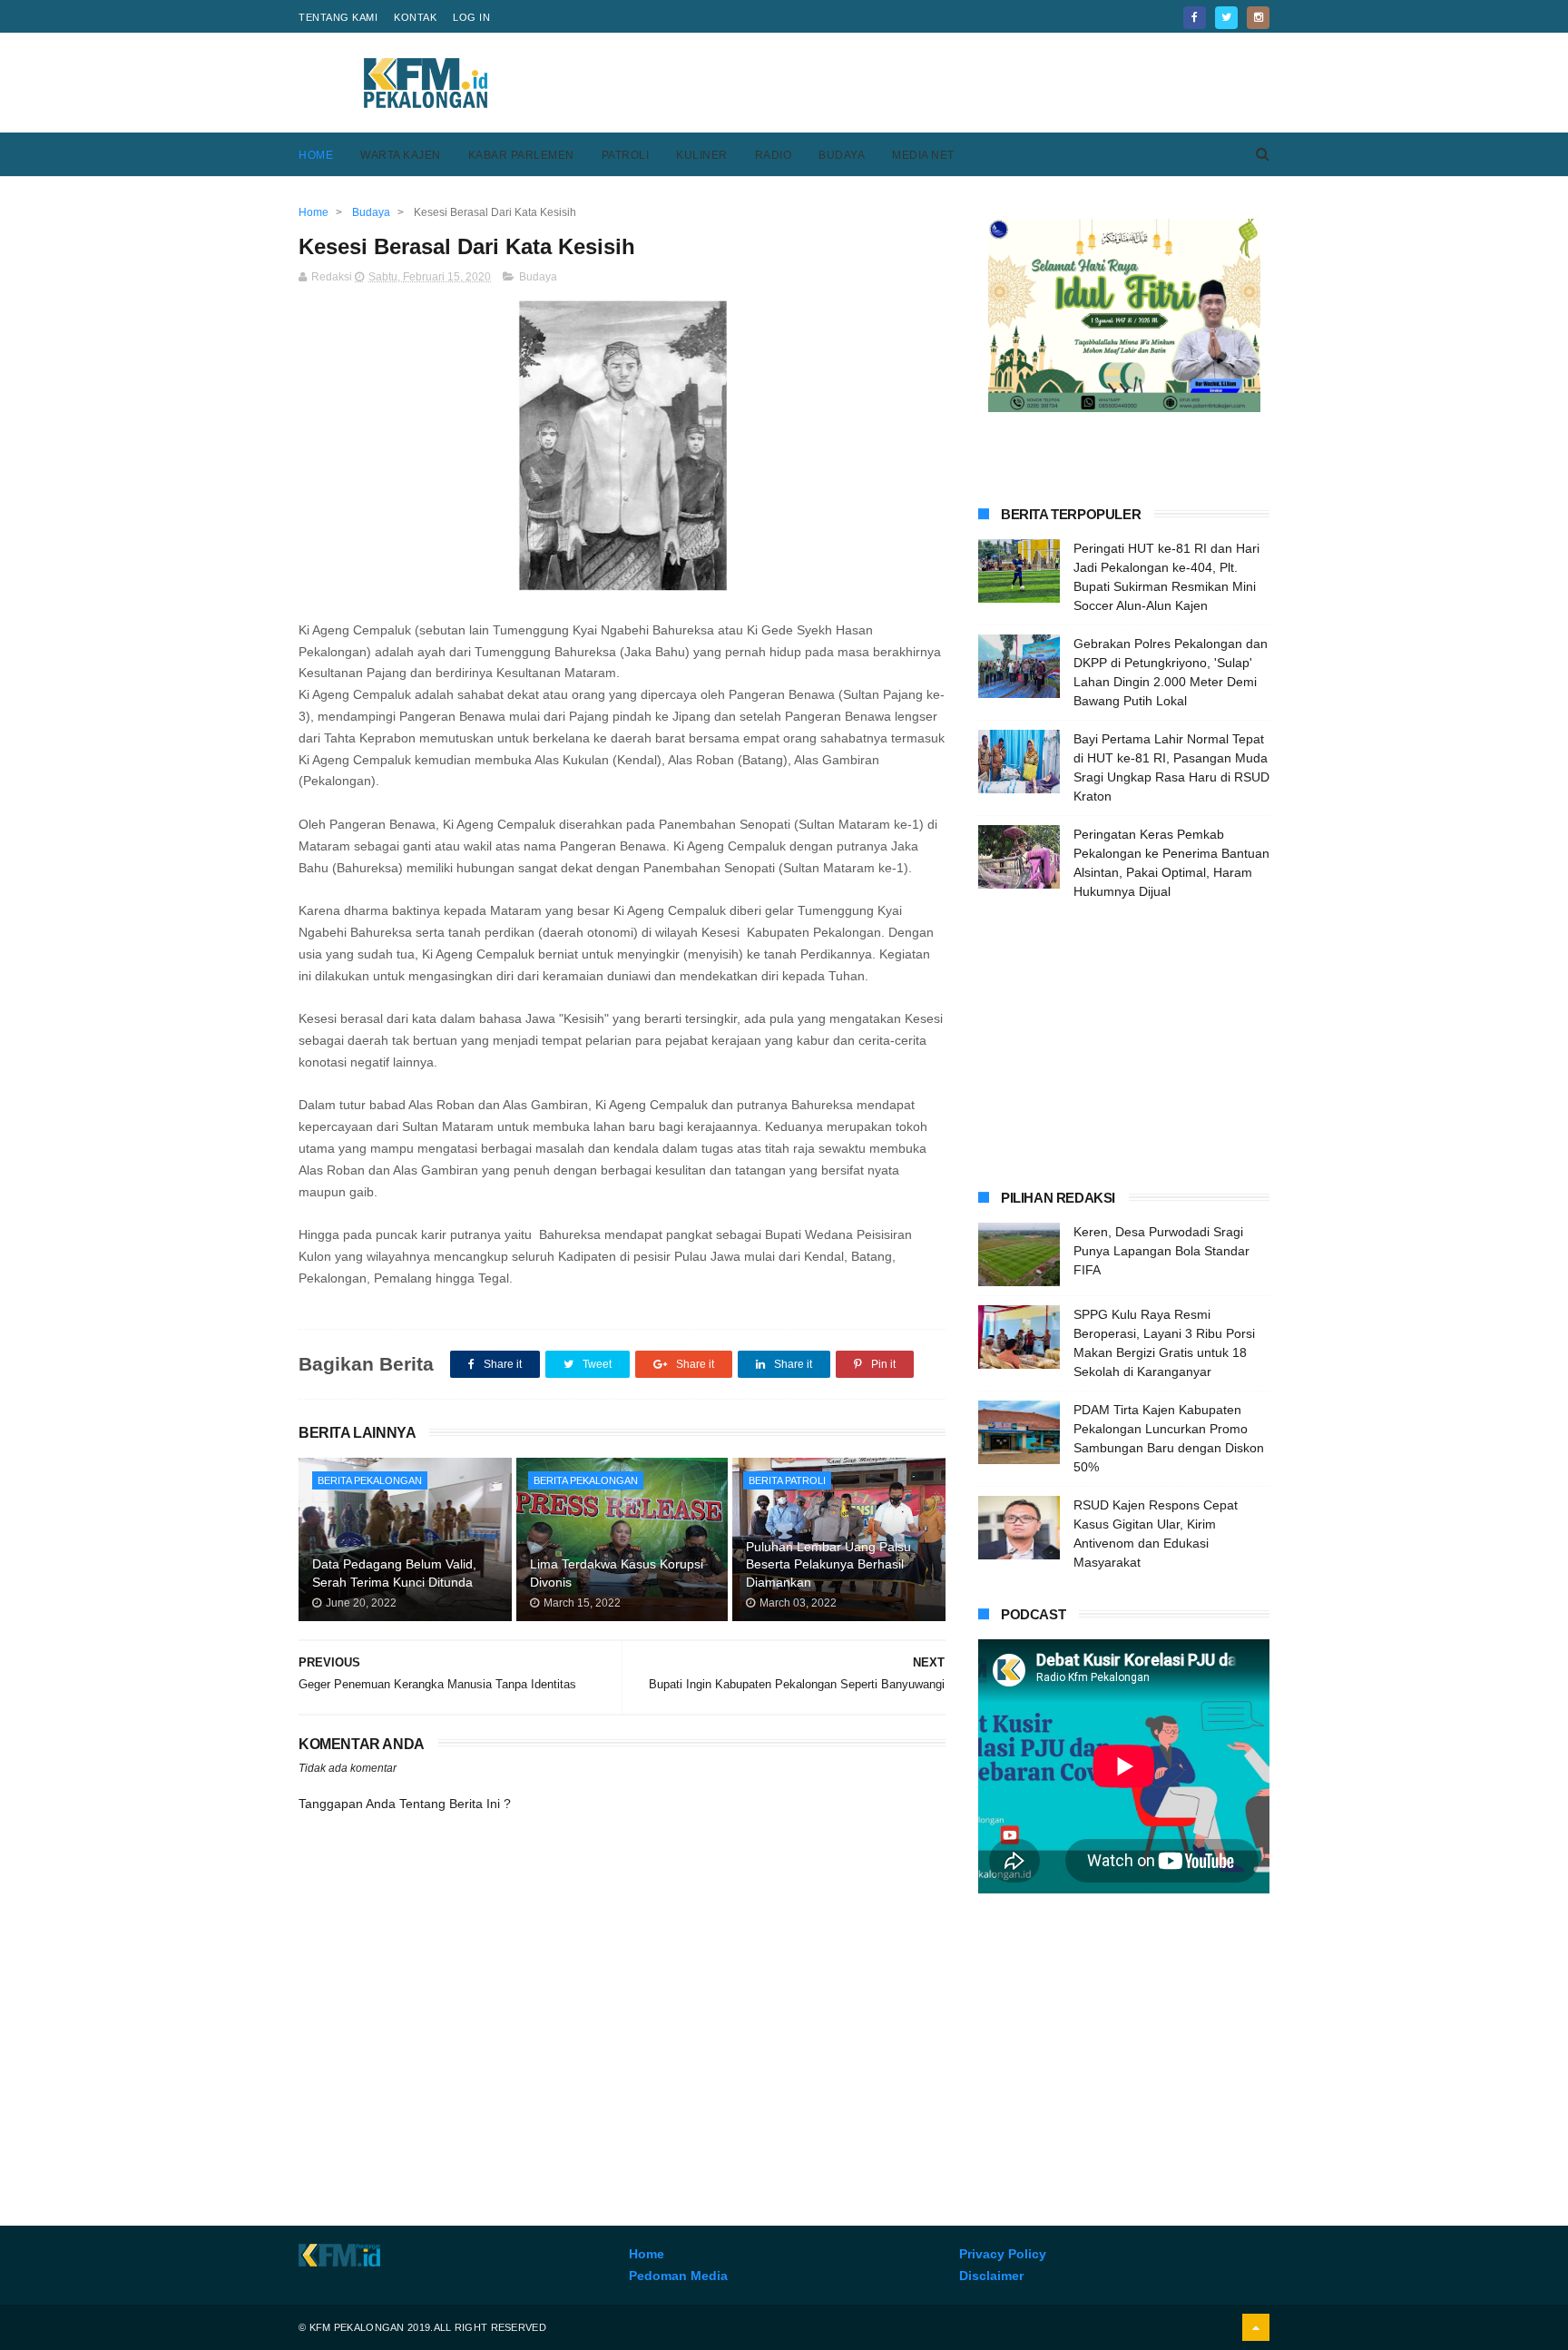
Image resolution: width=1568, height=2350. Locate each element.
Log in (471, 17)
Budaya (842, 155)
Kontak (415, 17)
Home (316, 155)
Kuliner (702, 155)
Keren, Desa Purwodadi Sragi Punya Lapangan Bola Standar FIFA (1161, 1251)
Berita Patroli (787, 1480)
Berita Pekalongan (370, 1480)
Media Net (923, 155)
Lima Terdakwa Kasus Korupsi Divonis (617, 1573)
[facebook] (1195, 18)
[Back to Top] (1256, 2327)
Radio (774, 155)
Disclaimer (991, 2276)
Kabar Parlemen (521, 155)
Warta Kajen (401, 155)
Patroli (626, 155)
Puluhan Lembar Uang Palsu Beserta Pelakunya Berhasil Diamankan (828, 1564)
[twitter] (1226, 18)
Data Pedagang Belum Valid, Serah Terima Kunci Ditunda (394, 1573)
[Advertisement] (939, 83)
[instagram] (1258, 18)
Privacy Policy (1003, 2254)
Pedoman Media (678, 2276)
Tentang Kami (338, 17)
